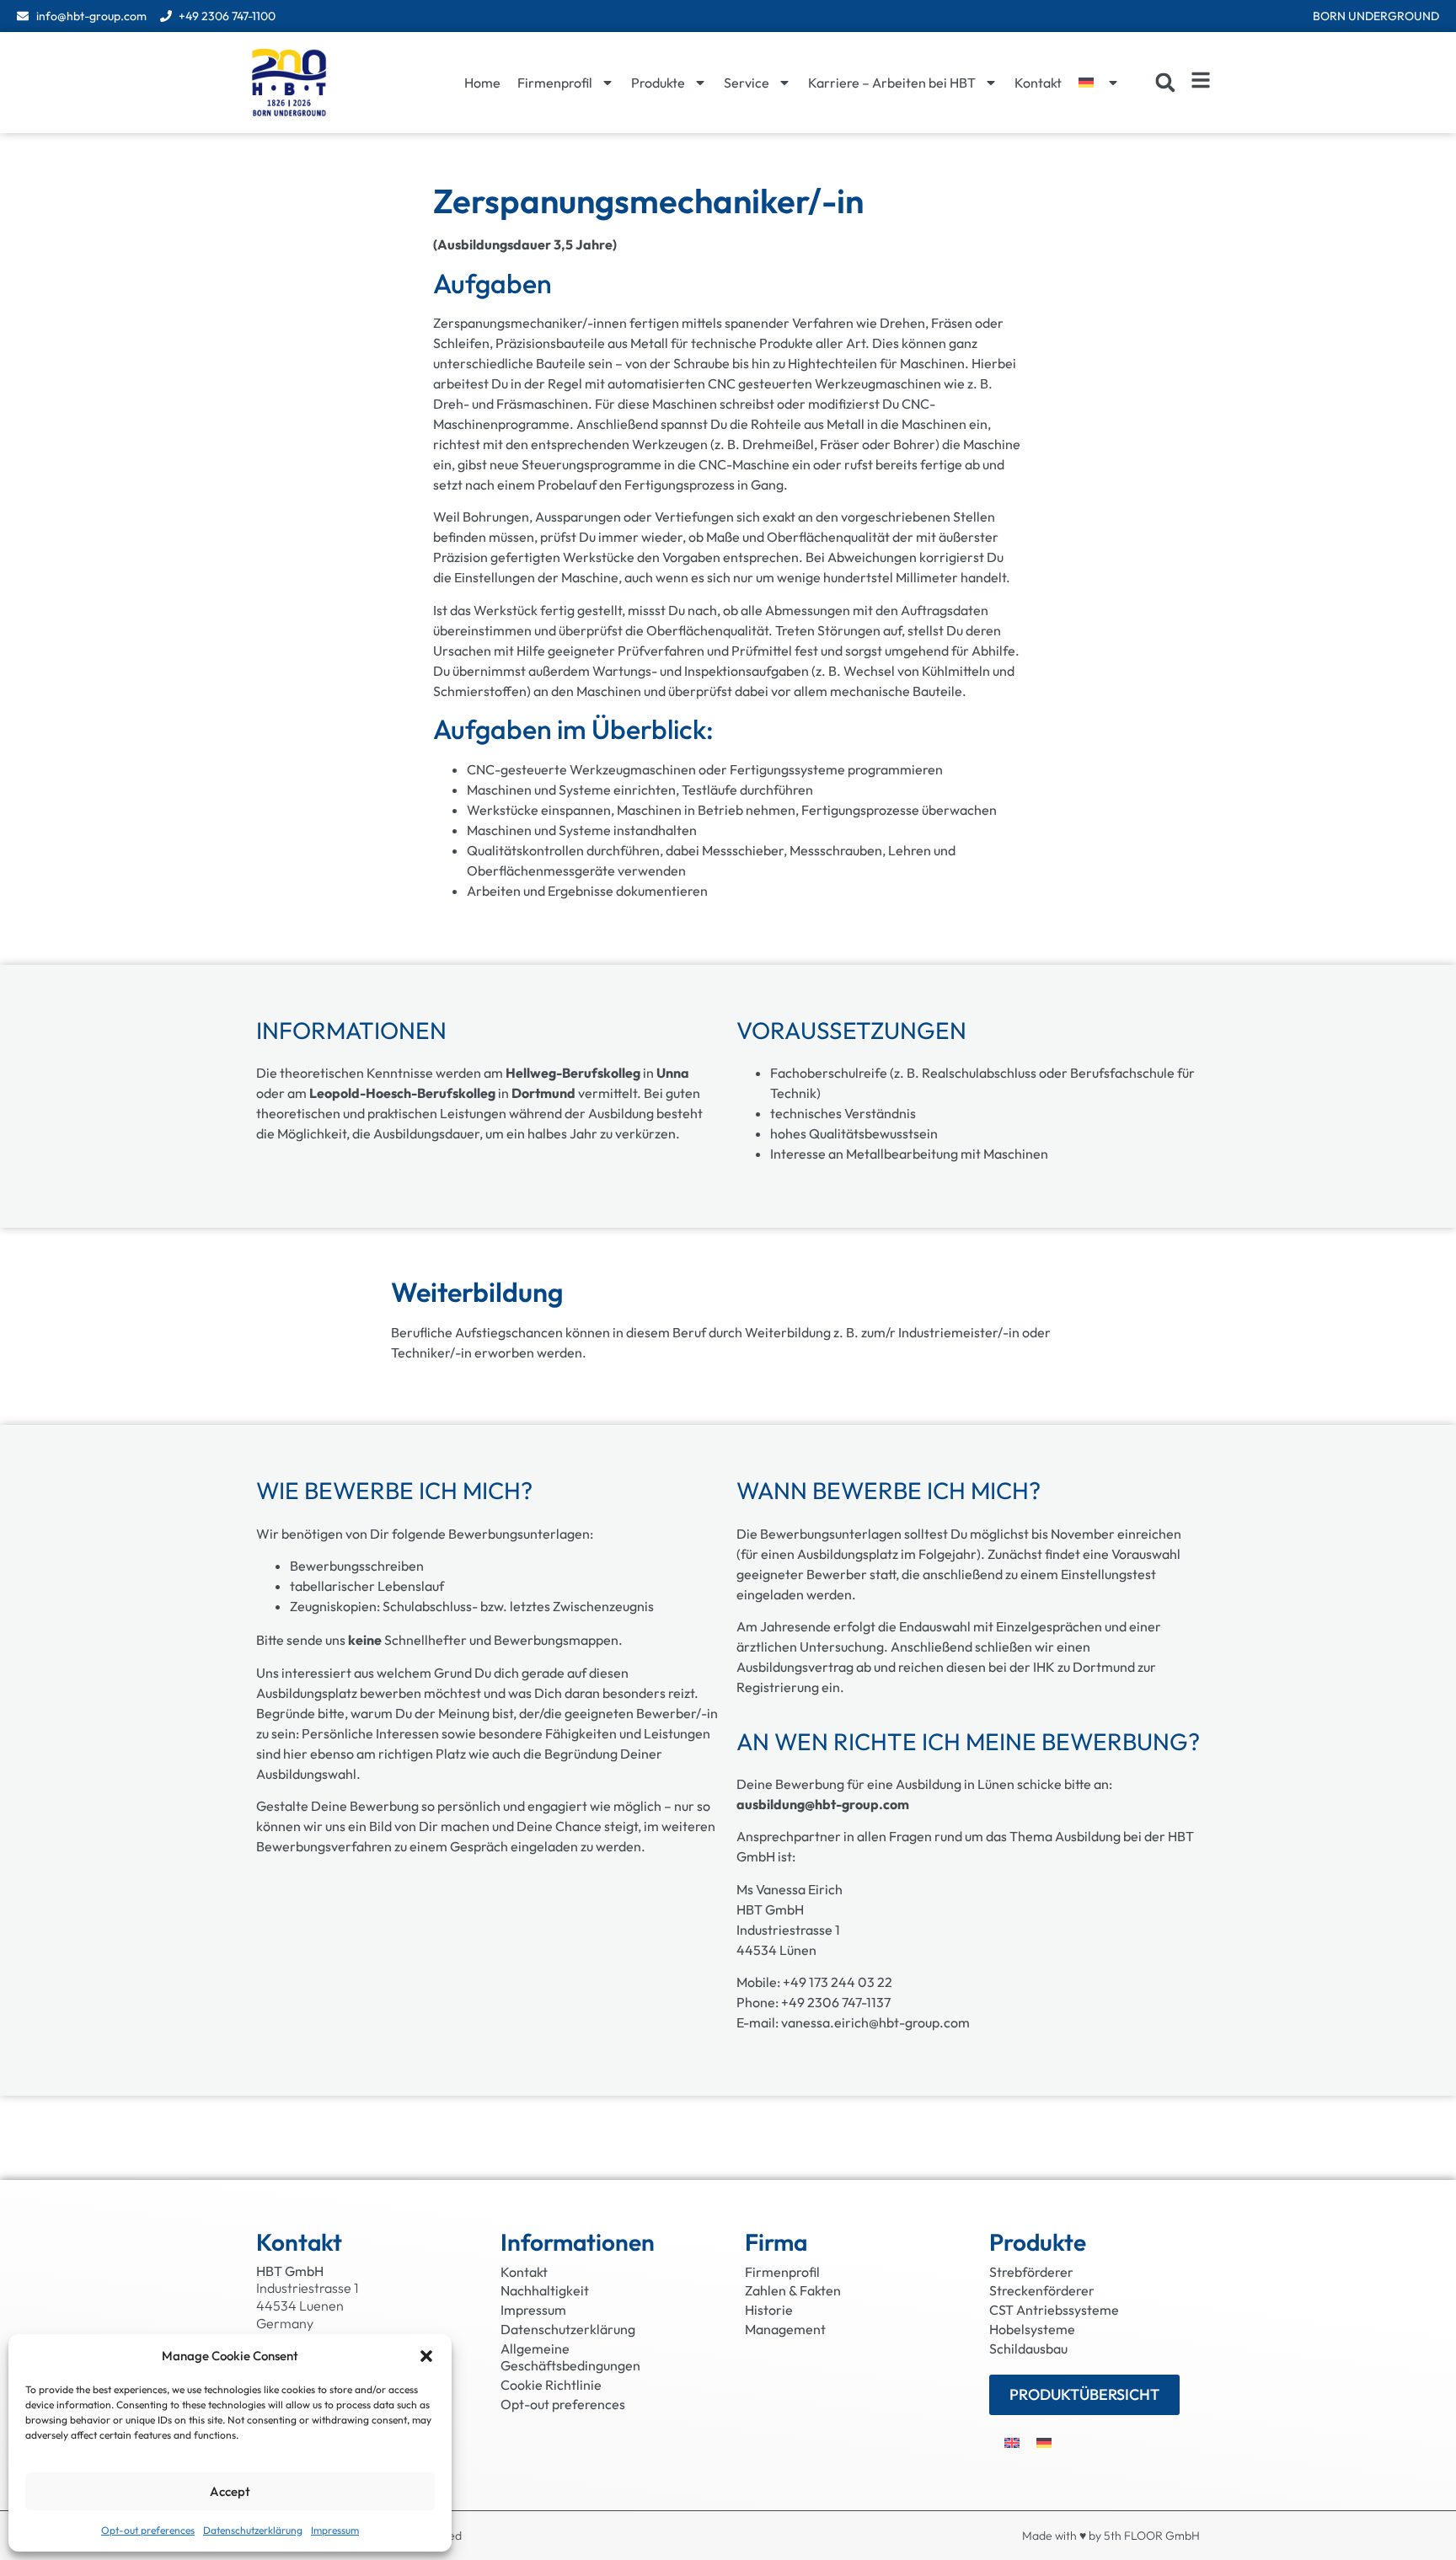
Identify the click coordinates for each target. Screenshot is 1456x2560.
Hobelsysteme (1032, 2329)
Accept (230, 2491)
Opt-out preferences (148, 2530)
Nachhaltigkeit (545, 2290)
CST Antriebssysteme (1054, 2310)
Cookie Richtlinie (551, 2385)
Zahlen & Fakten (793, 2290)
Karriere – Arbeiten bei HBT (892, 83)
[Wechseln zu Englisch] (1012, 2442)
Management (785, 2329)
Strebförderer (1031, 2272)
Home (482, 83)
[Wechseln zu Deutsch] (1044, 2442)
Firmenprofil (555, 83)
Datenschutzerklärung (253, 2530)
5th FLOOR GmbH (1152, 2536)
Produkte (658, 83)
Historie (769, 2310)
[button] (426, 2356)
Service (747, 83)
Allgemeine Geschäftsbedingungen (570, 2357)
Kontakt (1038, 83)
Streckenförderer (1042, 2290)
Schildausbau (1028, 2348)
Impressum (335, 2530)
